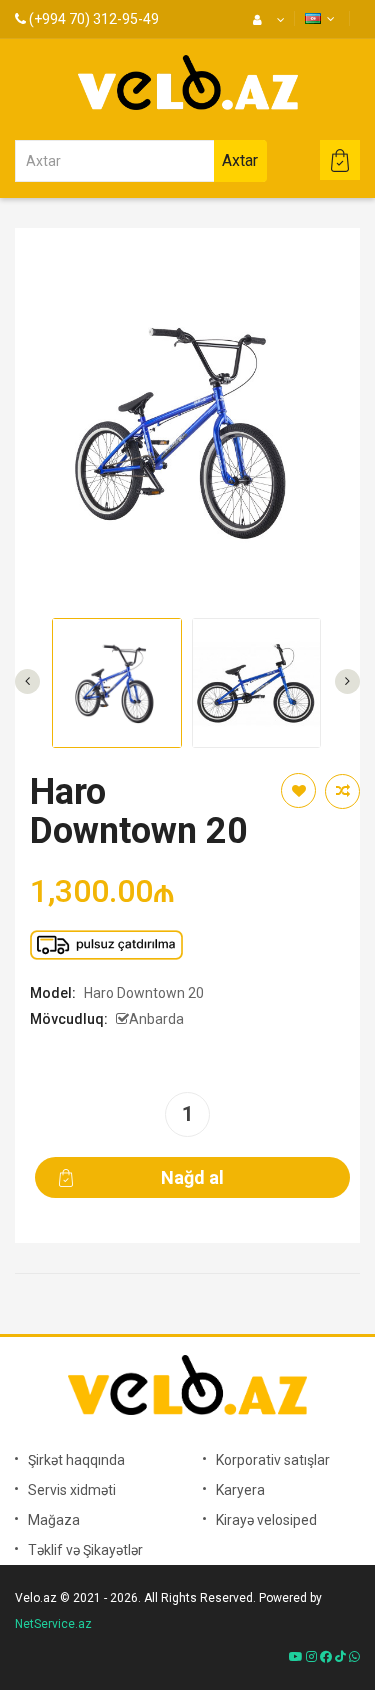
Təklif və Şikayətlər (85, 1550)
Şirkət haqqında (76, 1460)
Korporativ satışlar (273, 1460)
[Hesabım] (266, 20)
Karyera (240, 1490)
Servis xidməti (72, 1490)
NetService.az (53, 1624)
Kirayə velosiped (266, 1520)
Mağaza (54, 1520)
